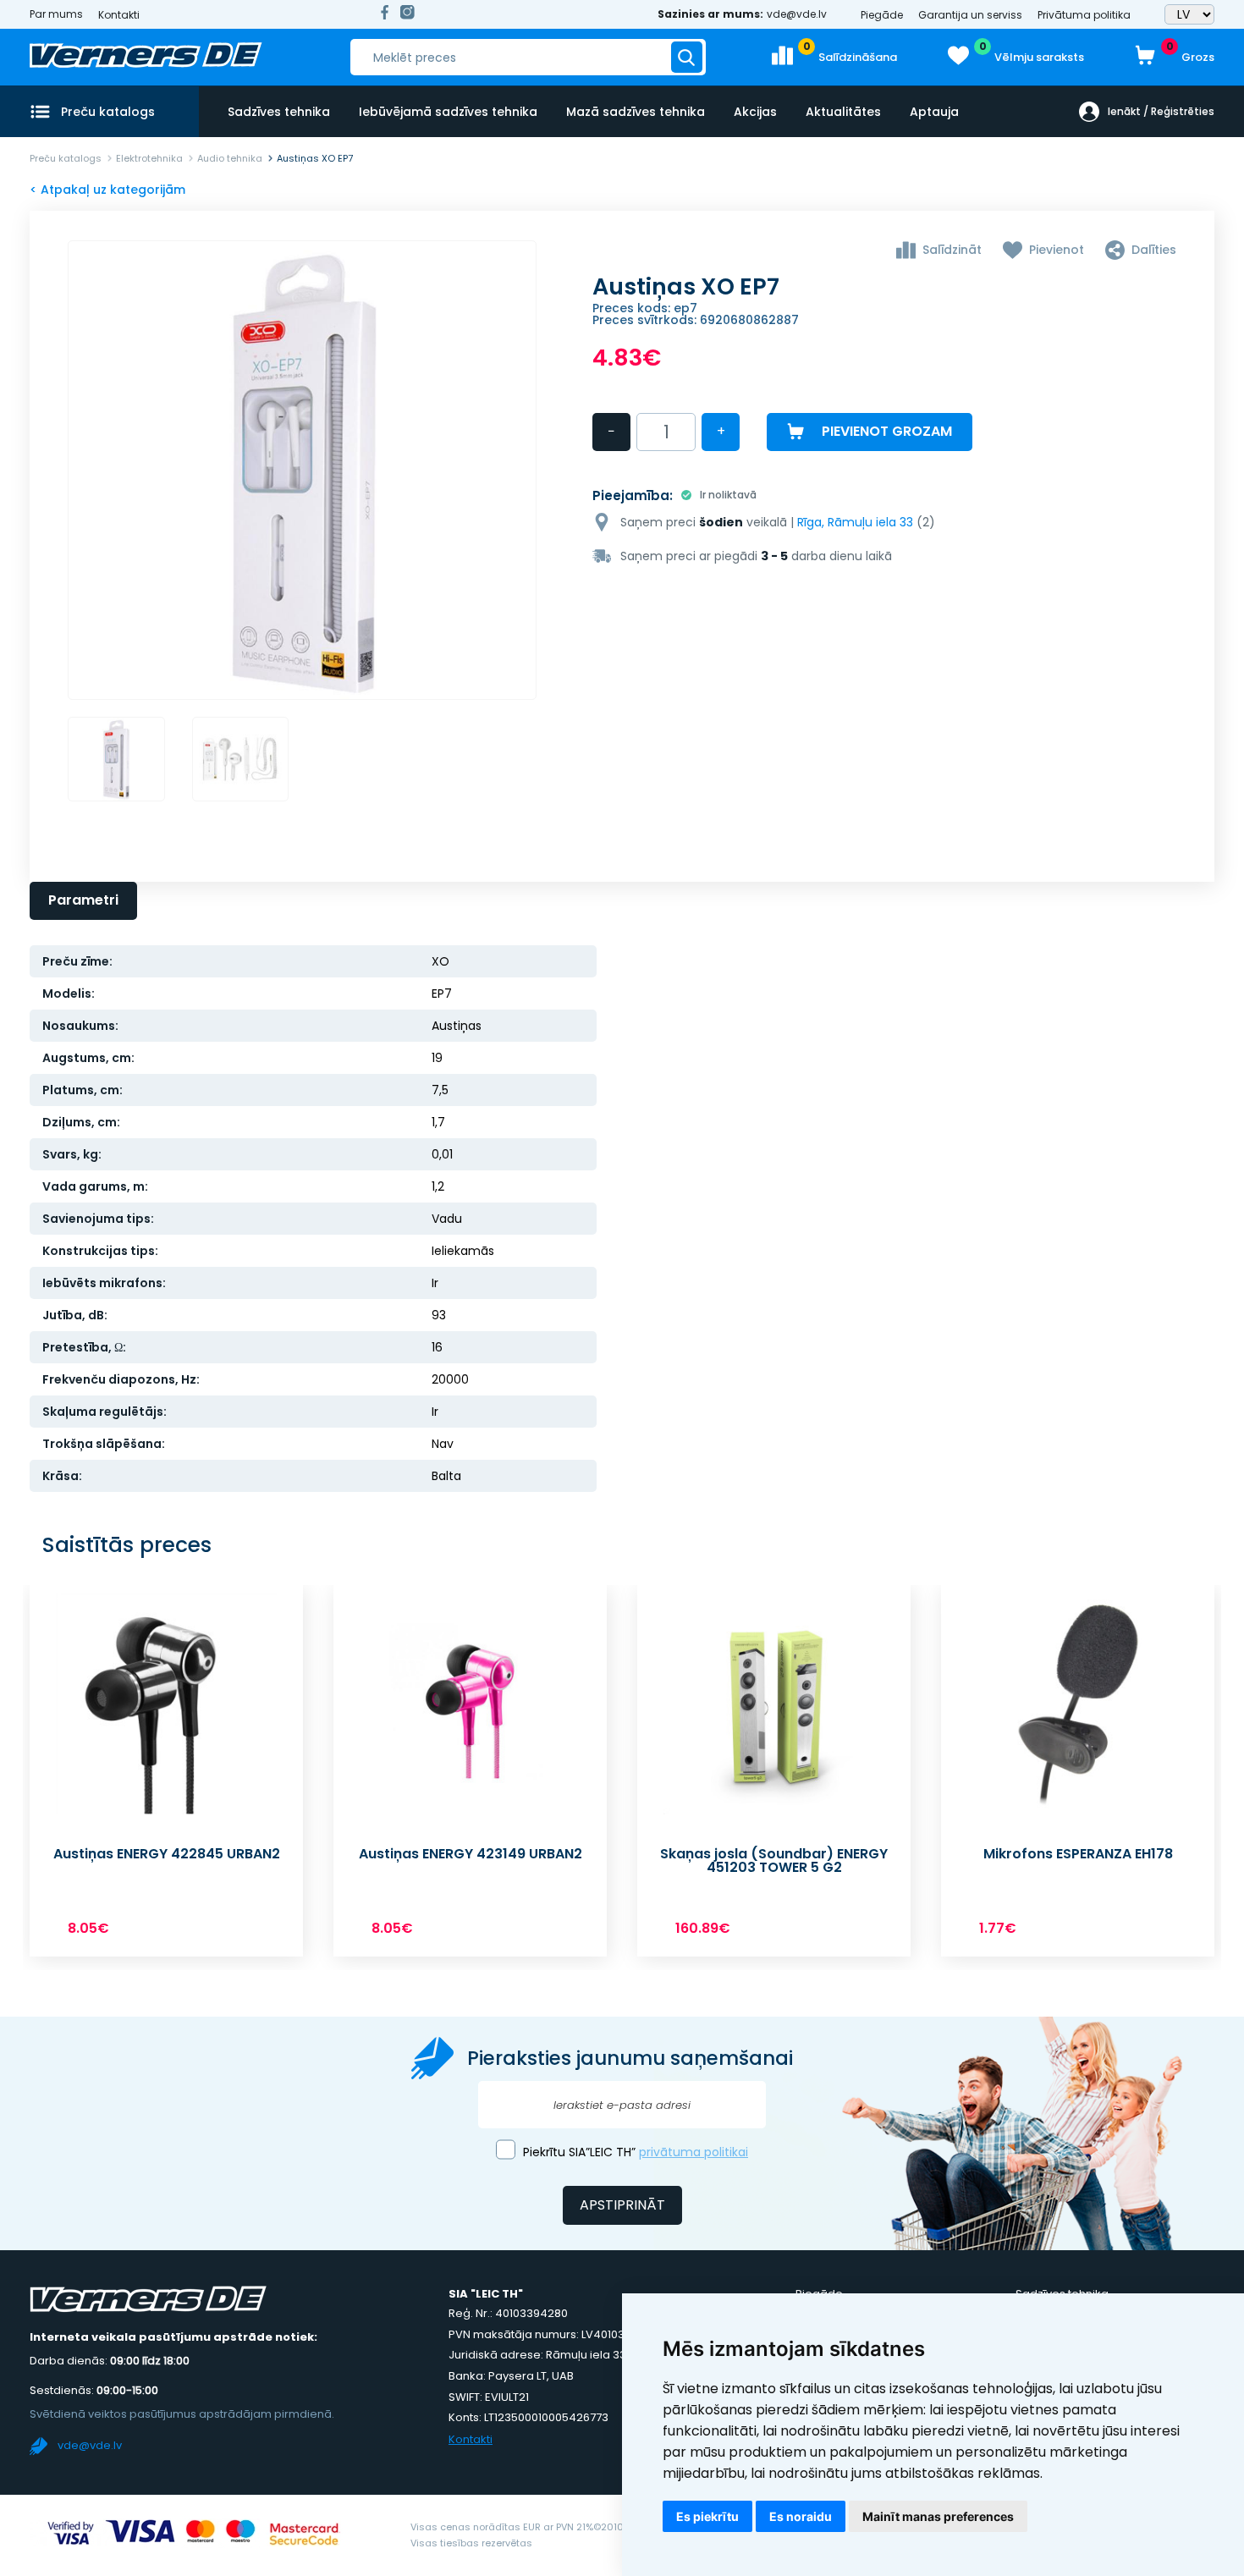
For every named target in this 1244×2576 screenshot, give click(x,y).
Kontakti (119, 15)
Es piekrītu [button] (707, 2516)
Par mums (56, 14)
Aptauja (934, 112)
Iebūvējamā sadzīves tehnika (448, 112)
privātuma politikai (694, 2152)
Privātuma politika (1084, 15)
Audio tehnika (230, 158)
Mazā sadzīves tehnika (636, 112)
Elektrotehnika (149, 158)
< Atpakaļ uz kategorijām (107, 190)
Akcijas (755, 112)
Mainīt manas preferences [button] (938, 2516)
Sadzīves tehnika (279, 112)
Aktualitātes (843, 112)
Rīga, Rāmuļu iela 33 (855, 522)
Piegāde (882, 15)
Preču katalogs (66, 158)
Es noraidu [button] (801, 2516)
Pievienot (1057, 250)
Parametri (83, 900)
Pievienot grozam (887, 431)
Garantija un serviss (970, 15)
